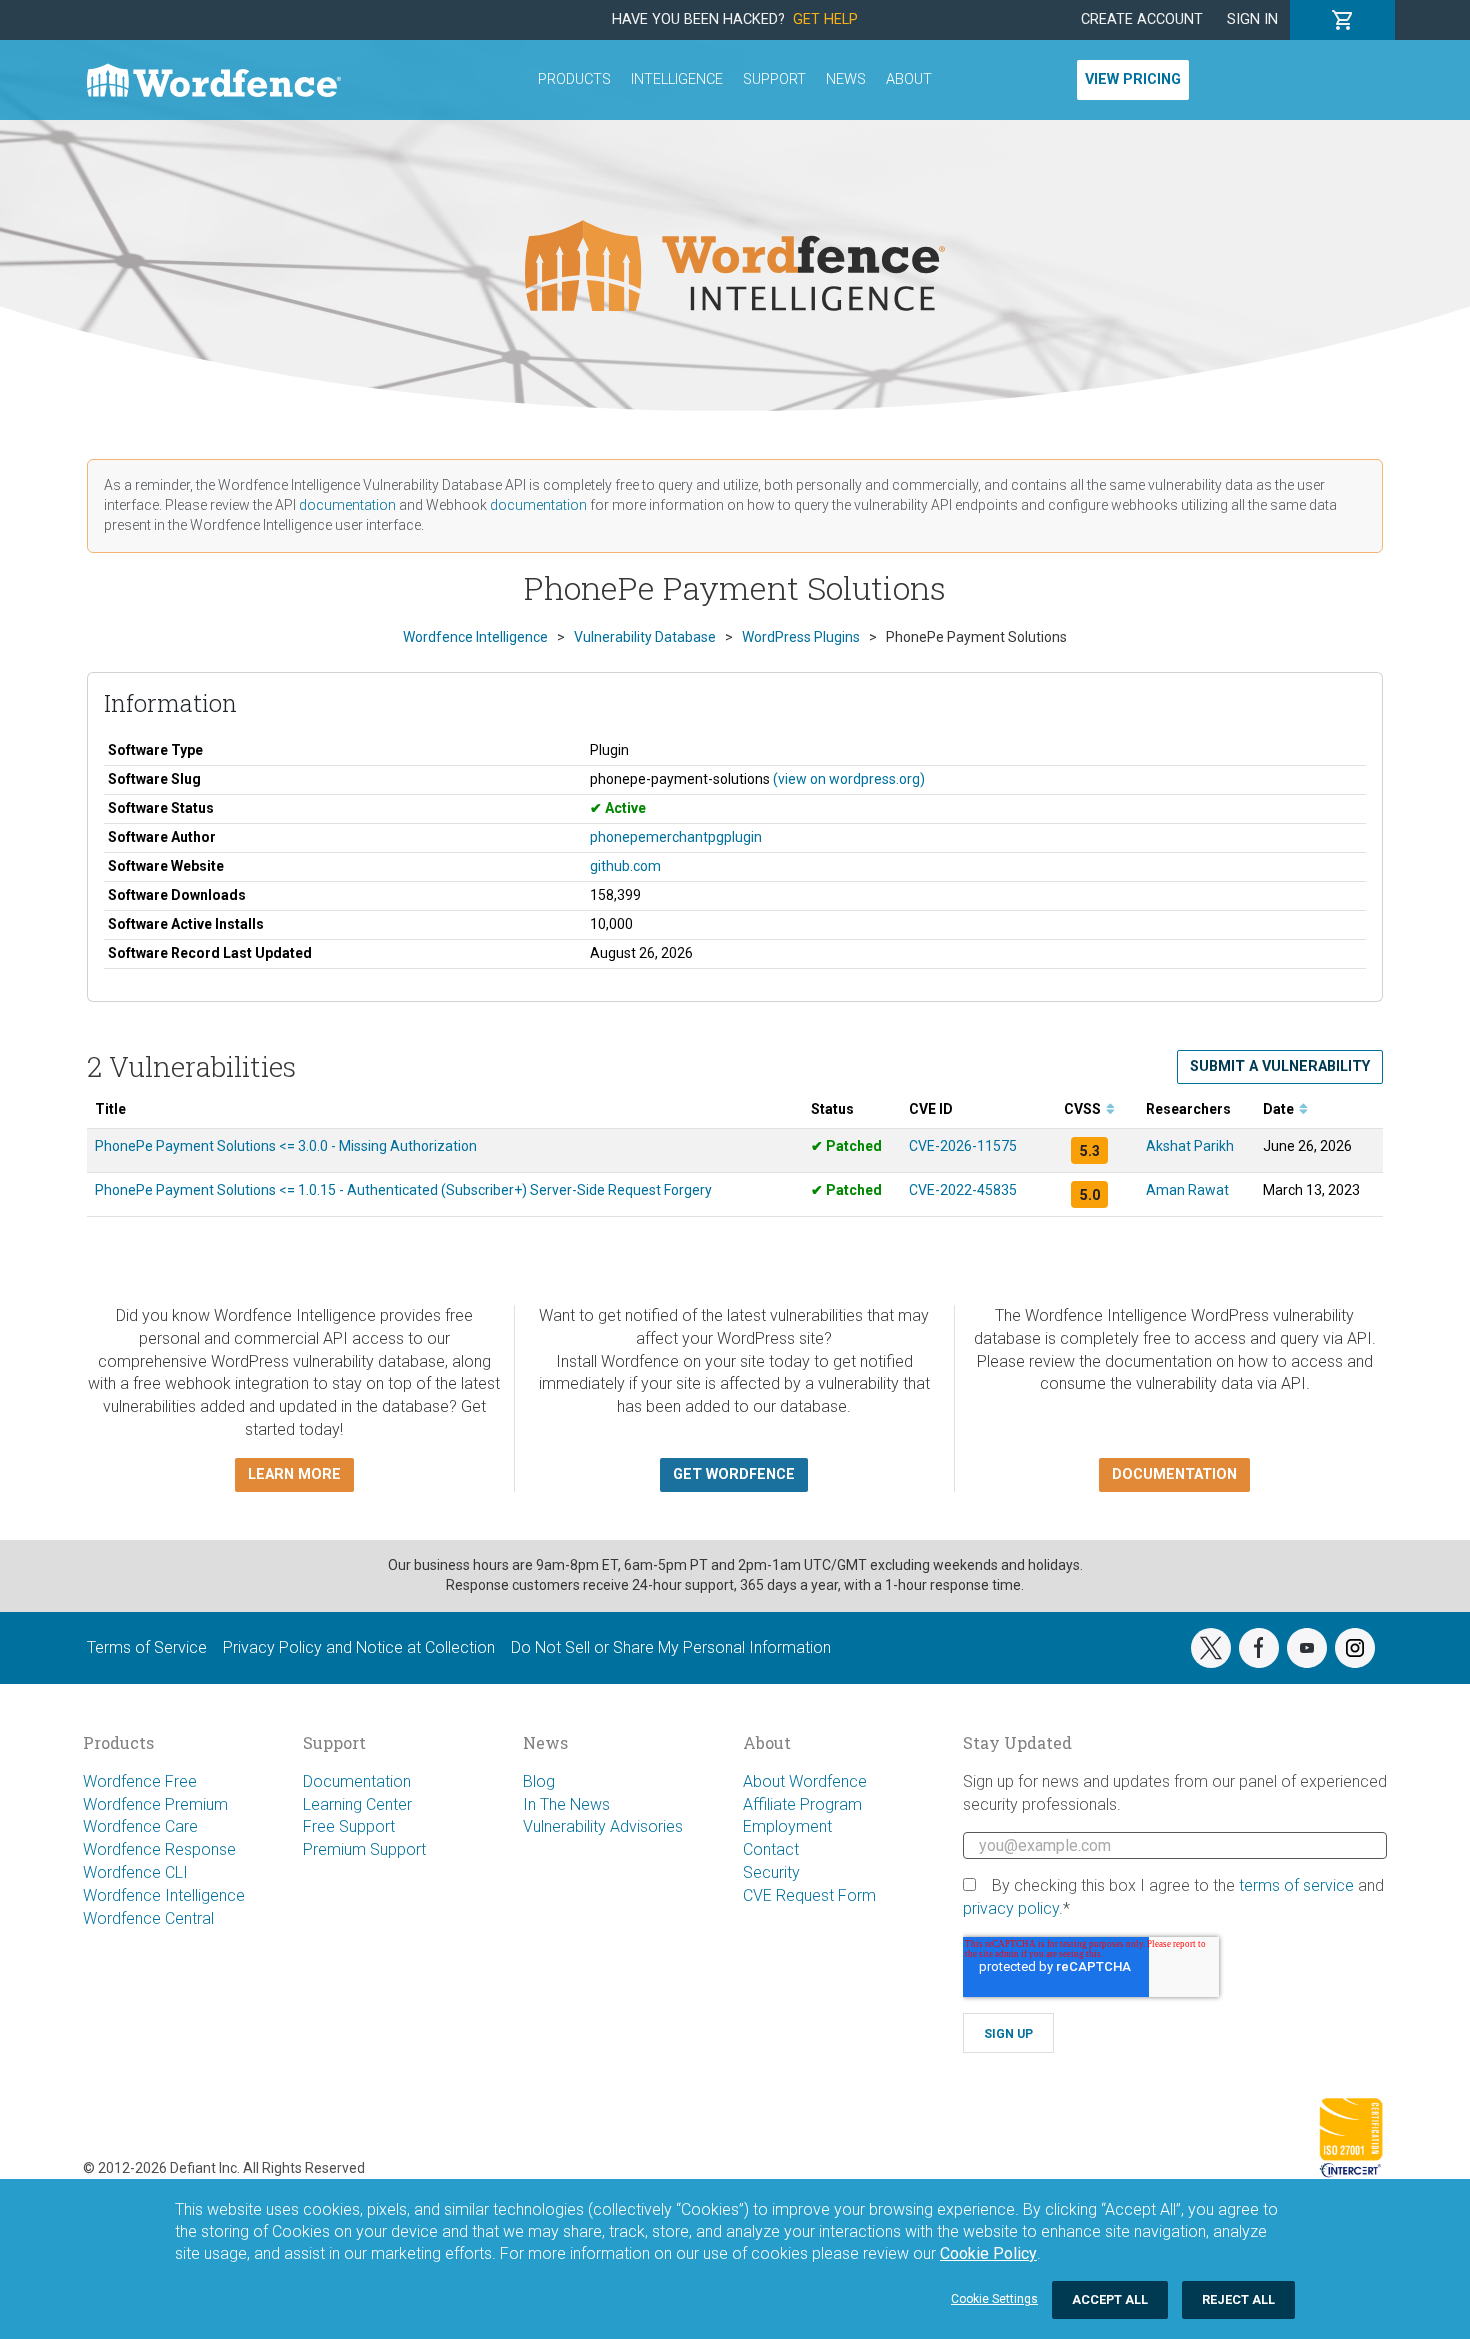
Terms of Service (147, 1647)
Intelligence (677, 79)
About (909, 79)
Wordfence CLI (135, 1872)
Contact (771, 1849)
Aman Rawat (1187, 1190)
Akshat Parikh (1190, 1146)
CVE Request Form (809, 1895)
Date (1280, 1109)
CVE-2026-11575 (963, 1146)
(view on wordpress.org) (849, 779)
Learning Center (357, 1804)
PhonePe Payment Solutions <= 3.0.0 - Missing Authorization (286, 1146)
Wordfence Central (148, 1918)
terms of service (1296, 1885)
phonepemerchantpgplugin (676, 837)
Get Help (825, 19)
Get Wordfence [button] (734, 1474)
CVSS (1084, 1109)
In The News (566, 1804)
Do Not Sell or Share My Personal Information (671, 1647)
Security (771, 1872)
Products (574, 79)
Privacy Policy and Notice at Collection (359, 1647)
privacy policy (1011, 1908)
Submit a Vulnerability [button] (1280, 1066)
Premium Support (364, 1849)
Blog (539, 1781)
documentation (347, 505)
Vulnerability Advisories (603, 1826)
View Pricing (1133, 79)
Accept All (1110, 2299)
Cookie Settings (994, 2299)
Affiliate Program (802, 1804)
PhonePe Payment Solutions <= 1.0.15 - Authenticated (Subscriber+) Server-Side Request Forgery (403, 1190)
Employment (787, 1826)
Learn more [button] (294, 1474)
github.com (625, 866)
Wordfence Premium (155, 1804)
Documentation (357, 1781)
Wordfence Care (140, 1826)
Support (774, 79)
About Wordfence (805, 1781)
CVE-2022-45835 (963, 1190)
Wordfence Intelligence (164, 1895)
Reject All (1238, 2299)
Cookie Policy (988, 2253)
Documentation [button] (1174, 1474)
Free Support (349, 1826)
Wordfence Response (159, 1849)
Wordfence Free (140, 1781)
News (846, 79)
